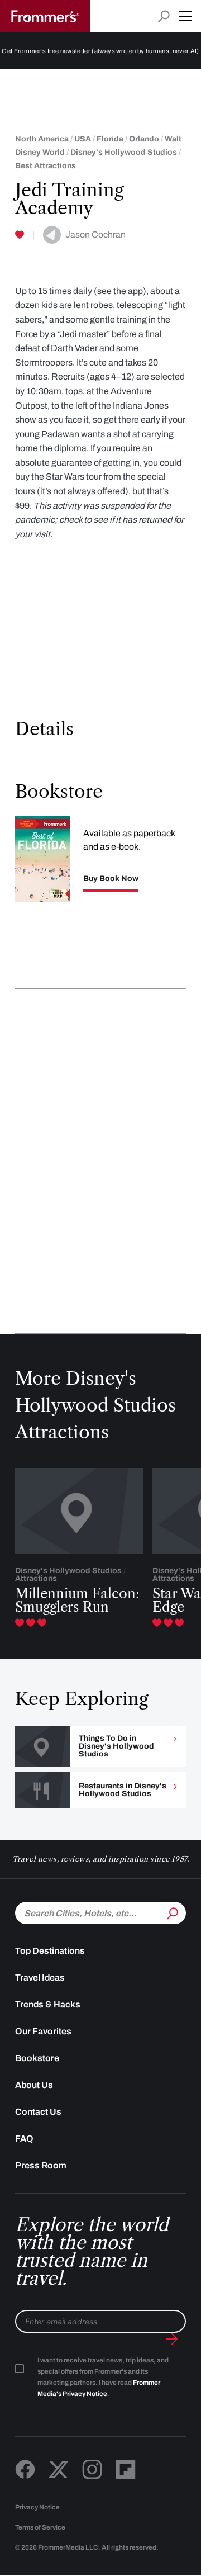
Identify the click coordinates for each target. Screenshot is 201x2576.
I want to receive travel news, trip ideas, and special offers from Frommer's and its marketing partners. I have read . (103, 2377)
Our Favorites (43, 2031)
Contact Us (38, 2112)
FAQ (24, 2139)
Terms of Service (40, 2527)
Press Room (41, 2165)
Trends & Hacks (48, 2004)
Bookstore (37, 2058)
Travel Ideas (40, 1978)
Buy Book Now (111, 879)
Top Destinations (50, 1951)
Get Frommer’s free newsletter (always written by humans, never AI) (100, 51)
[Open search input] (164, 16)
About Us (34, 2085)
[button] (185, 16)
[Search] (171, 1912)
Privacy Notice (37, 2507)
